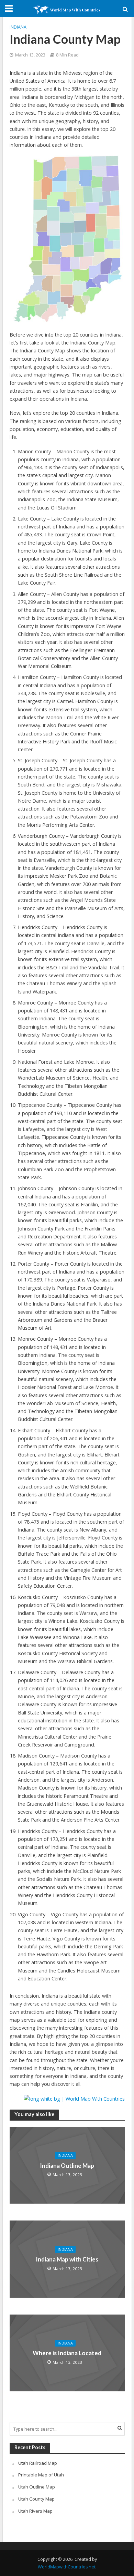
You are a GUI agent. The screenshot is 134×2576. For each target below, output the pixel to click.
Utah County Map (36, 2499)
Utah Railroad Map (38, 2463)
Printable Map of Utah (41, 2475)
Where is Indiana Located (67, 2353)
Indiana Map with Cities (67, 2259)
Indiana (18, 27)
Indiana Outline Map (67, 2166)
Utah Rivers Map (35, 2511)
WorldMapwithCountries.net (67, 2567)
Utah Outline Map (37, 2487)
